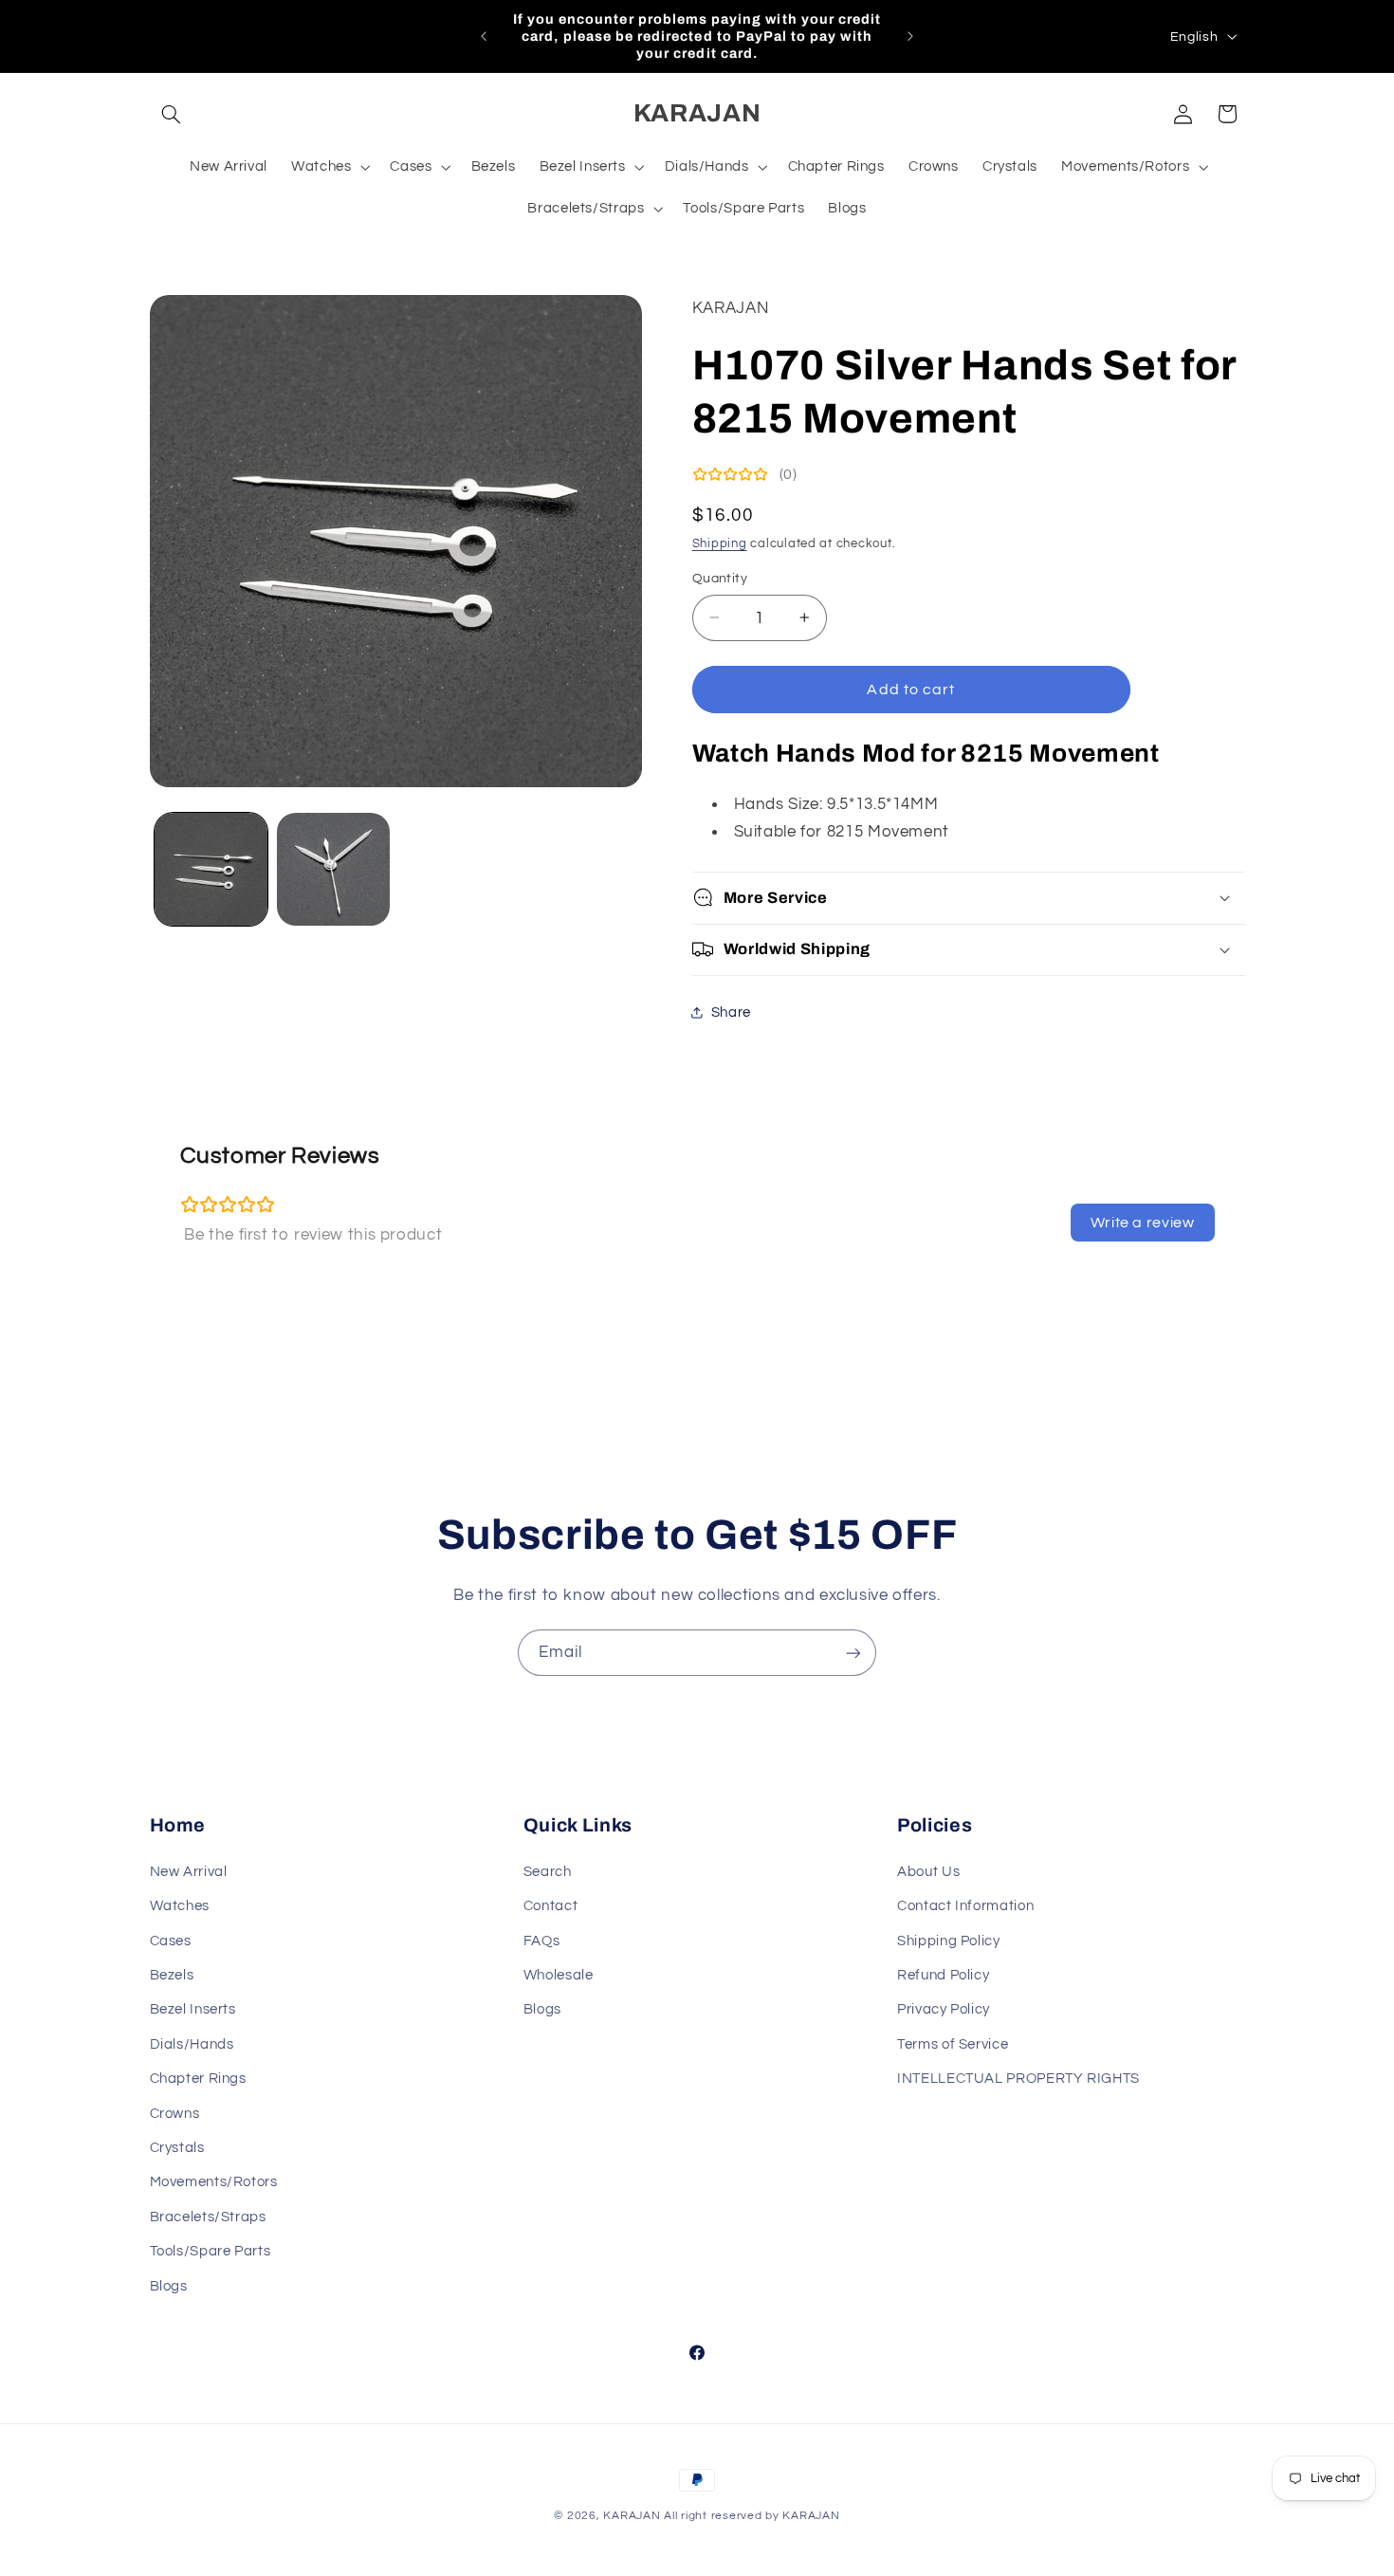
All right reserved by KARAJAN (752, 2516)
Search (548, 1871)
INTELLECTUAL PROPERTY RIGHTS (1018, 2078)
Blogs (169, 2285)
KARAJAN (632, 2516)
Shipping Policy (948, 1940)
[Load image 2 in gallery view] (333, 869)
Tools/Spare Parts (211, 2250)
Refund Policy (943, 1974)
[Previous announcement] (484, 36)
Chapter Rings (198, 2078)
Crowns (175, 2113)
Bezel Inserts (193, 2009)
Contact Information (965, 1905)
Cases (171, 1940)
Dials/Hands (192, 2043)
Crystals (177, 2147)
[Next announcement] (910, 36)
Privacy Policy (944, 2009)
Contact (550, 1905)
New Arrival (189, 1871)
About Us (928, 1871)
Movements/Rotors (214, 2182)
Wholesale (559, 1974)
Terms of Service (953, 2043)
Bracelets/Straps (208, 2216)
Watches (180, 1905)
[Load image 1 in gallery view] (211, 869)
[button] (172, 114)
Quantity (720, 579)
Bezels (172, 1974)
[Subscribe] (853, 1653)
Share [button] (731, 1012)
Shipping (720, 543)
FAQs (542, 1940)
